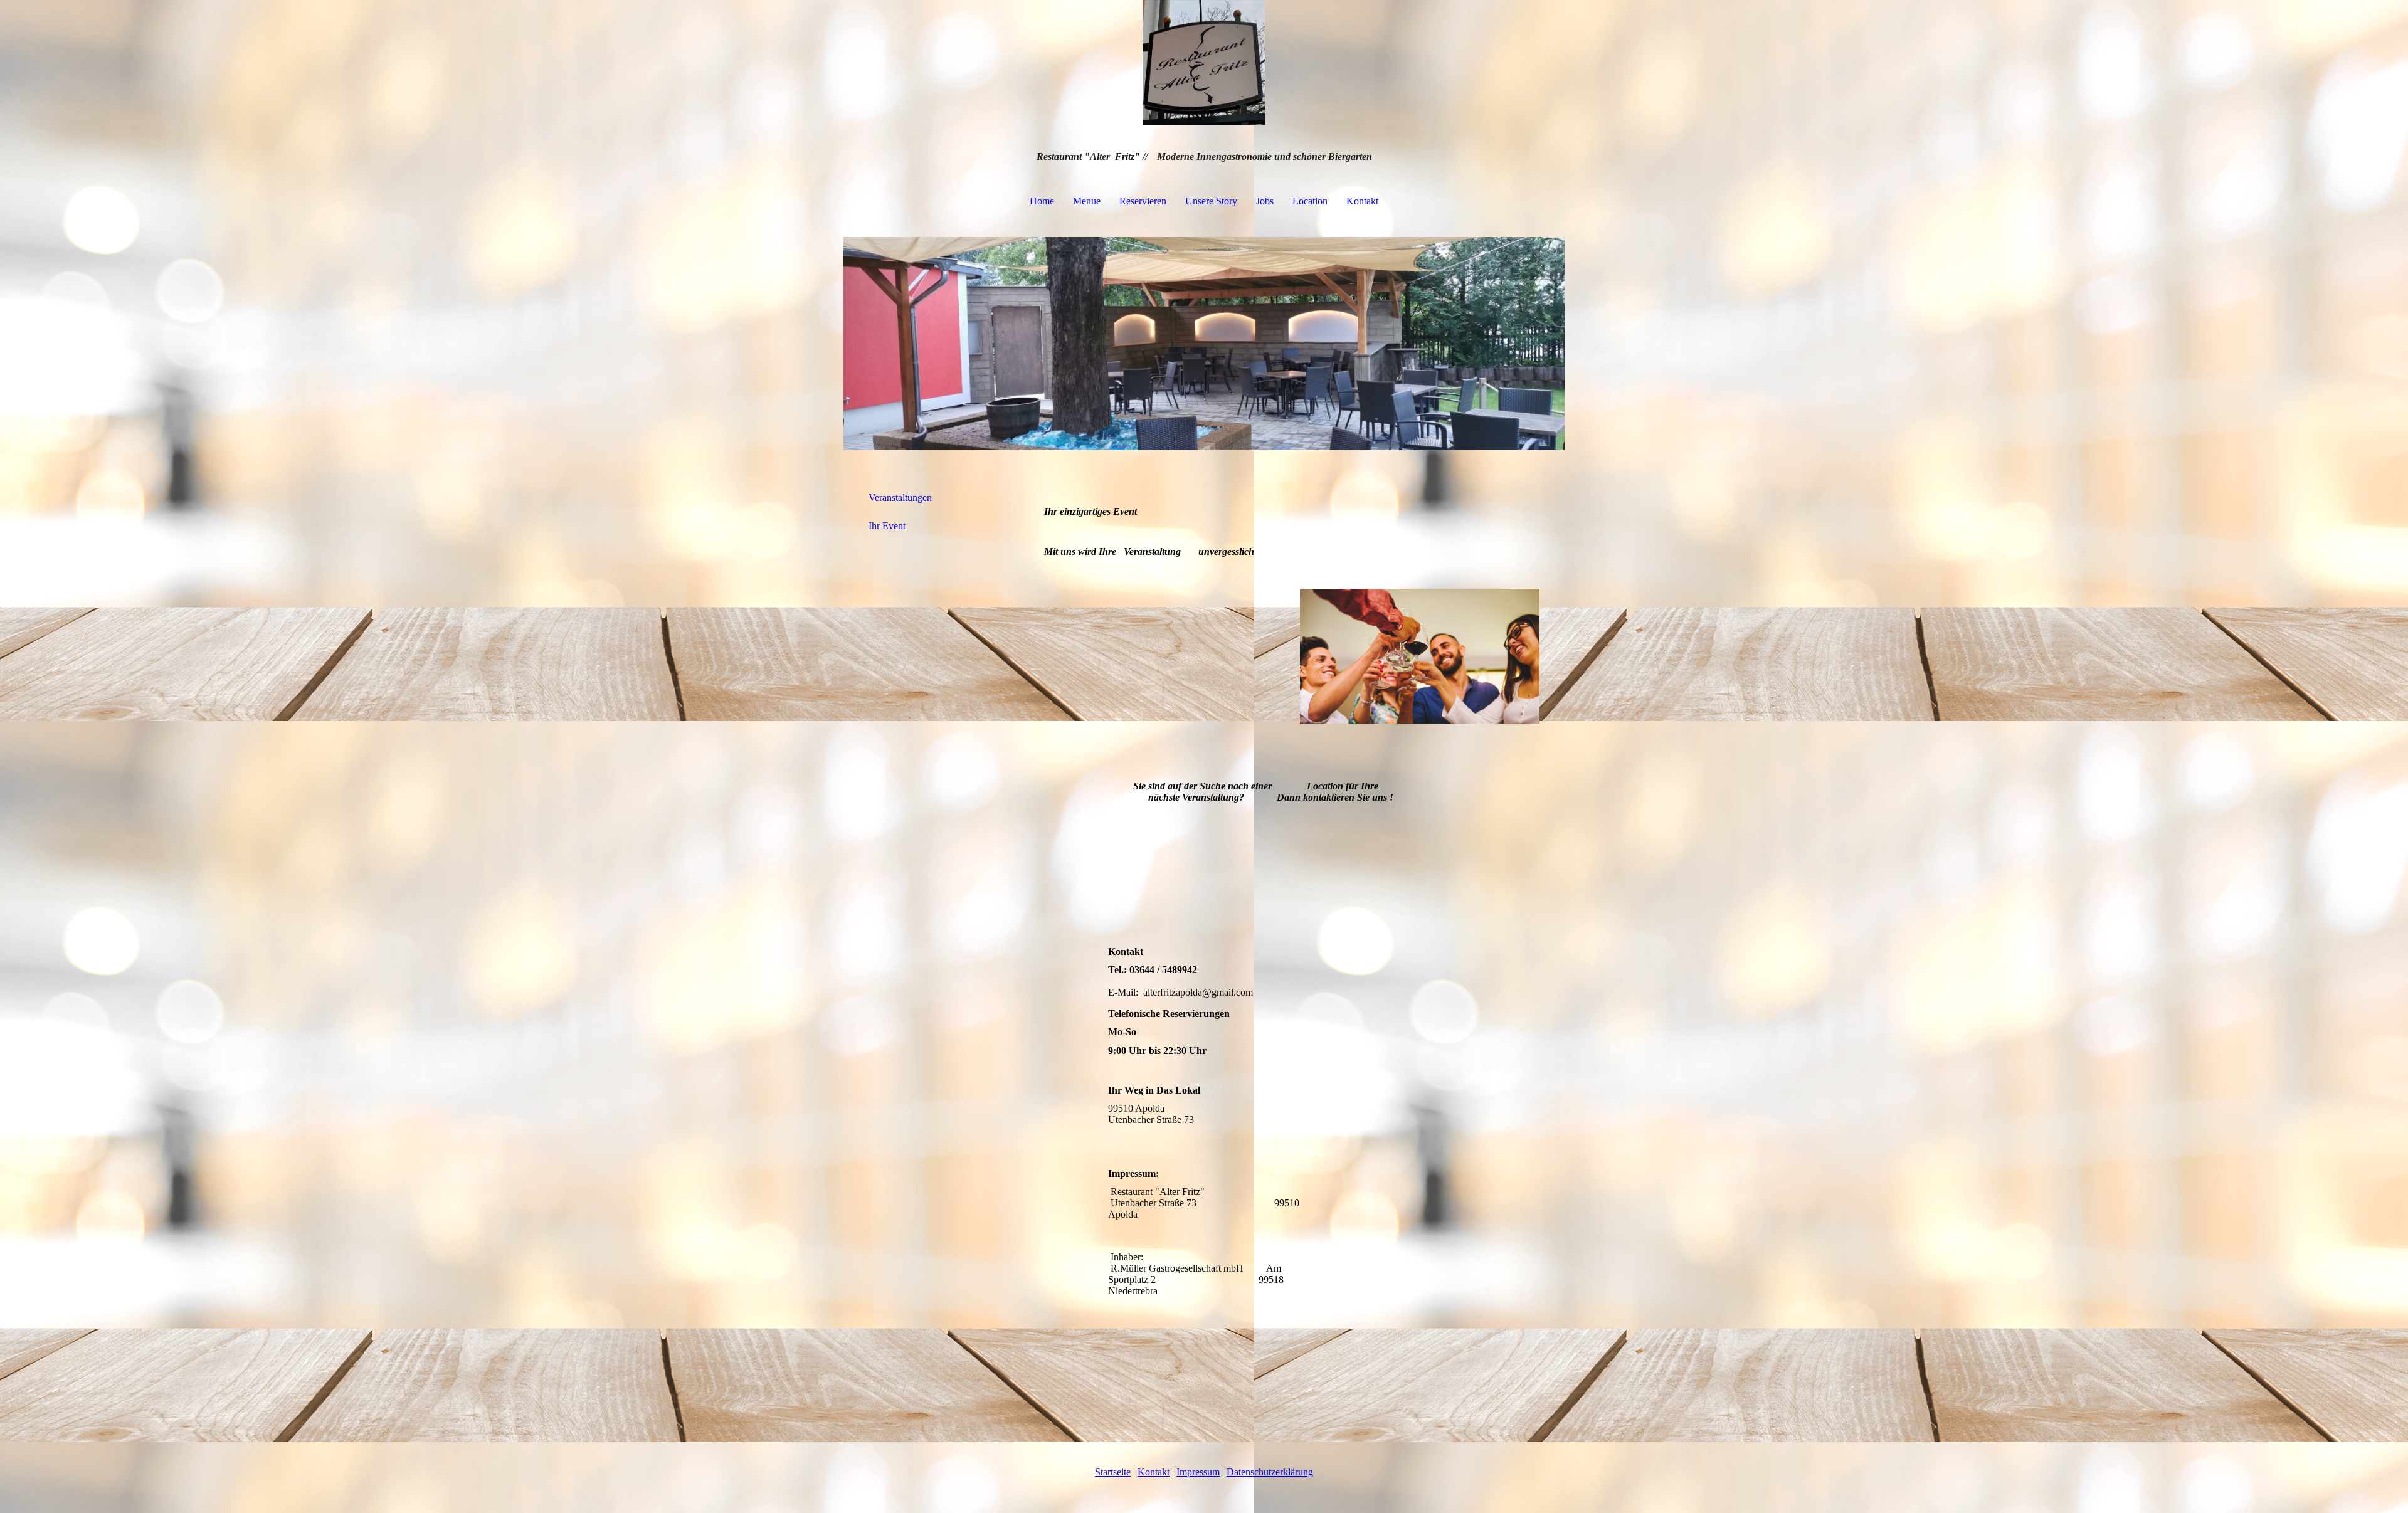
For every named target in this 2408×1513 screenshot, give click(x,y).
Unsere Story (1211, 201)
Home (1042, 201)
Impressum (1198, 1472)
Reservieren (1143, 201)
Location (1310, 201)
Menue (1087, 201)
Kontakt (1362, 201)
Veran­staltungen (900, 498)
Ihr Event (887, 526)
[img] (1204, 63)
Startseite (1113, 1472)
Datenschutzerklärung (1270, 1472)
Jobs (1265, 201)
